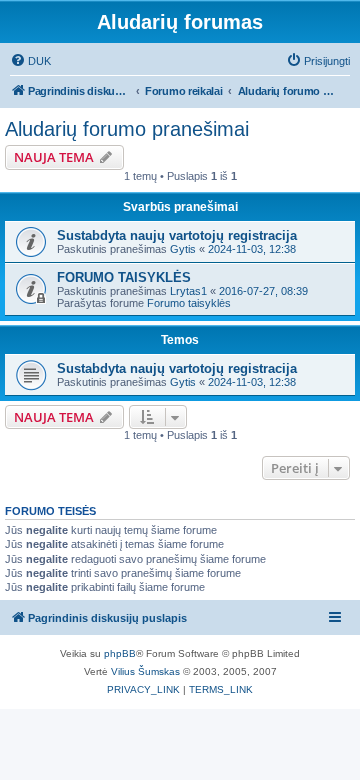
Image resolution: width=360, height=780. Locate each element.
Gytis (183, 249)
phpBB (120, 653)
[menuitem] (30, 61)
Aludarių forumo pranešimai (127, 129)
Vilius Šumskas (145, 671)
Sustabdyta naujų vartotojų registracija (177, 235)
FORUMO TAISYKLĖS (124, 277)
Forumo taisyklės (189, 303)
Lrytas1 (188, 291)
